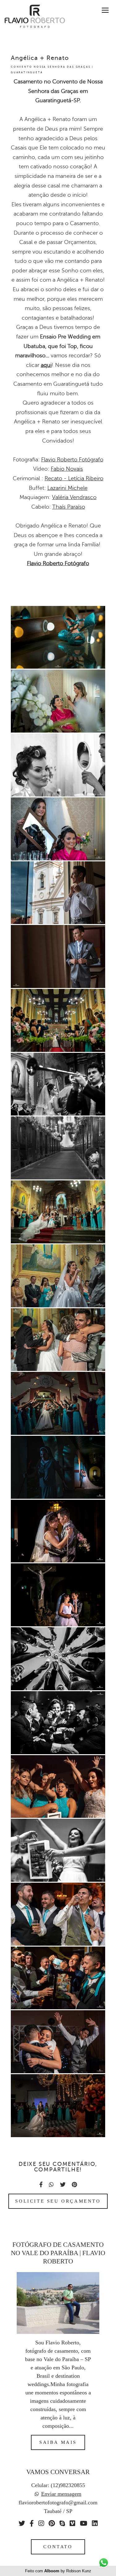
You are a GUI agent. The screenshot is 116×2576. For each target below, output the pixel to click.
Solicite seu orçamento (58, 2201)
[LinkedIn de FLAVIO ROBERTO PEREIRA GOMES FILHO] (95, 2523)
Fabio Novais (67, 469)
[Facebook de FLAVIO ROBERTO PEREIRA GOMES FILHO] (32, 2523)
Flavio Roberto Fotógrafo (72, 460)
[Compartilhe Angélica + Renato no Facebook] (41, 2185)
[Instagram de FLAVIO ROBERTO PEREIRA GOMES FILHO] (41, 2523)
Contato (58, 2547)
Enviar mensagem (61, 2494)
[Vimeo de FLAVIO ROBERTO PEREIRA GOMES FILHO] (72, 2523)
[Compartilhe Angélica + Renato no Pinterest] (74, 2185)
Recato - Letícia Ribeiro (74, 478)
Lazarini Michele (67, 488)
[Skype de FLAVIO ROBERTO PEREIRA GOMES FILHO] (62, 2523)
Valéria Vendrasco (74, 497)
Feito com (58, 2571)
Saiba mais (58, 2442)
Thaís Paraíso (69, 507)
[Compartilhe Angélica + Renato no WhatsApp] (51, 2185)
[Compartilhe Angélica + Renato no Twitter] (63, 2185)
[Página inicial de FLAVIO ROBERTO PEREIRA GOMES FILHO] (32, 17)
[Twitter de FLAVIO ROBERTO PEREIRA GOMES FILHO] (22, 2523)
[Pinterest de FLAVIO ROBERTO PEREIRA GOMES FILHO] (52, 2523)
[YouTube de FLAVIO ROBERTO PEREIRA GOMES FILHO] (84, 2523)
